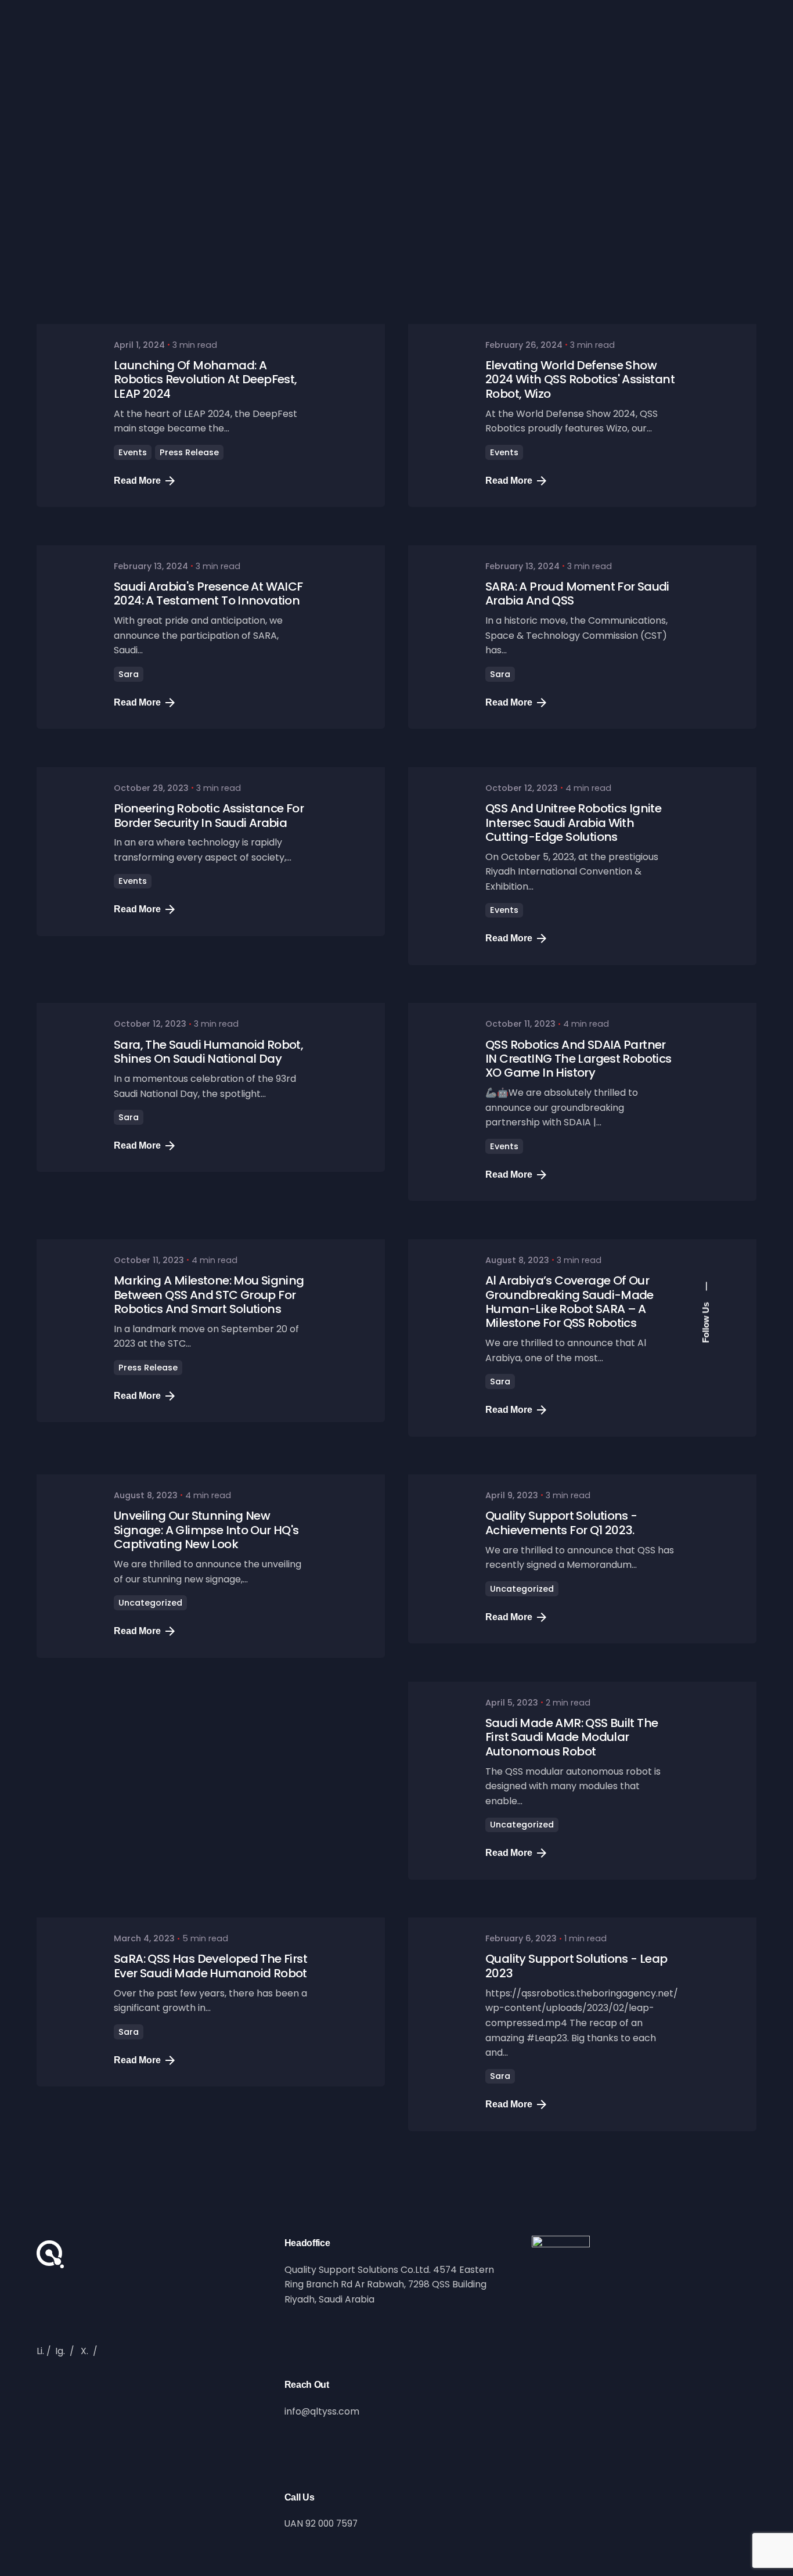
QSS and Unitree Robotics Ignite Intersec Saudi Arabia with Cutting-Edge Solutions (573, 823)
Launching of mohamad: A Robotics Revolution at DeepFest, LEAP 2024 (206, 379)
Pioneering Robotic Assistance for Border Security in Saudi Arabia (209, 815)
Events (133, 452)
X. (84, 2351)
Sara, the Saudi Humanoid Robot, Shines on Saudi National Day (208, 1052)
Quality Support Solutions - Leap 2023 (576, 1966)
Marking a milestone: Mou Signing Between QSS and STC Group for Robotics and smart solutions (209, 1295)
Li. (40, 2351)
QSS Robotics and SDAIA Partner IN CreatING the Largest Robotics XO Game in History (578, 1059)
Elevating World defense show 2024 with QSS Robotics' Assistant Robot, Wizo (580, 379)
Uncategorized (150, 1603)
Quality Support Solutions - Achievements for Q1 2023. (561, 1523)
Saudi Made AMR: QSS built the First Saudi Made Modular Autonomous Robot (572, 1737)
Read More (137, 481)
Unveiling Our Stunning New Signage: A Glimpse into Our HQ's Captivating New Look (206, 1530)
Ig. (60, 2351)
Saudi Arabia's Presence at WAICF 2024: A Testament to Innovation (208, 593)
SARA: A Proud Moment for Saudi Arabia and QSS (577, 593)
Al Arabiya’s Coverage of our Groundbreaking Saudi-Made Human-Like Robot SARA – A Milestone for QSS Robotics (569, 1302)
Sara (129, 674)
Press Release (189, 452)
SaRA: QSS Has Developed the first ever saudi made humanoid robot (210, 1966)
